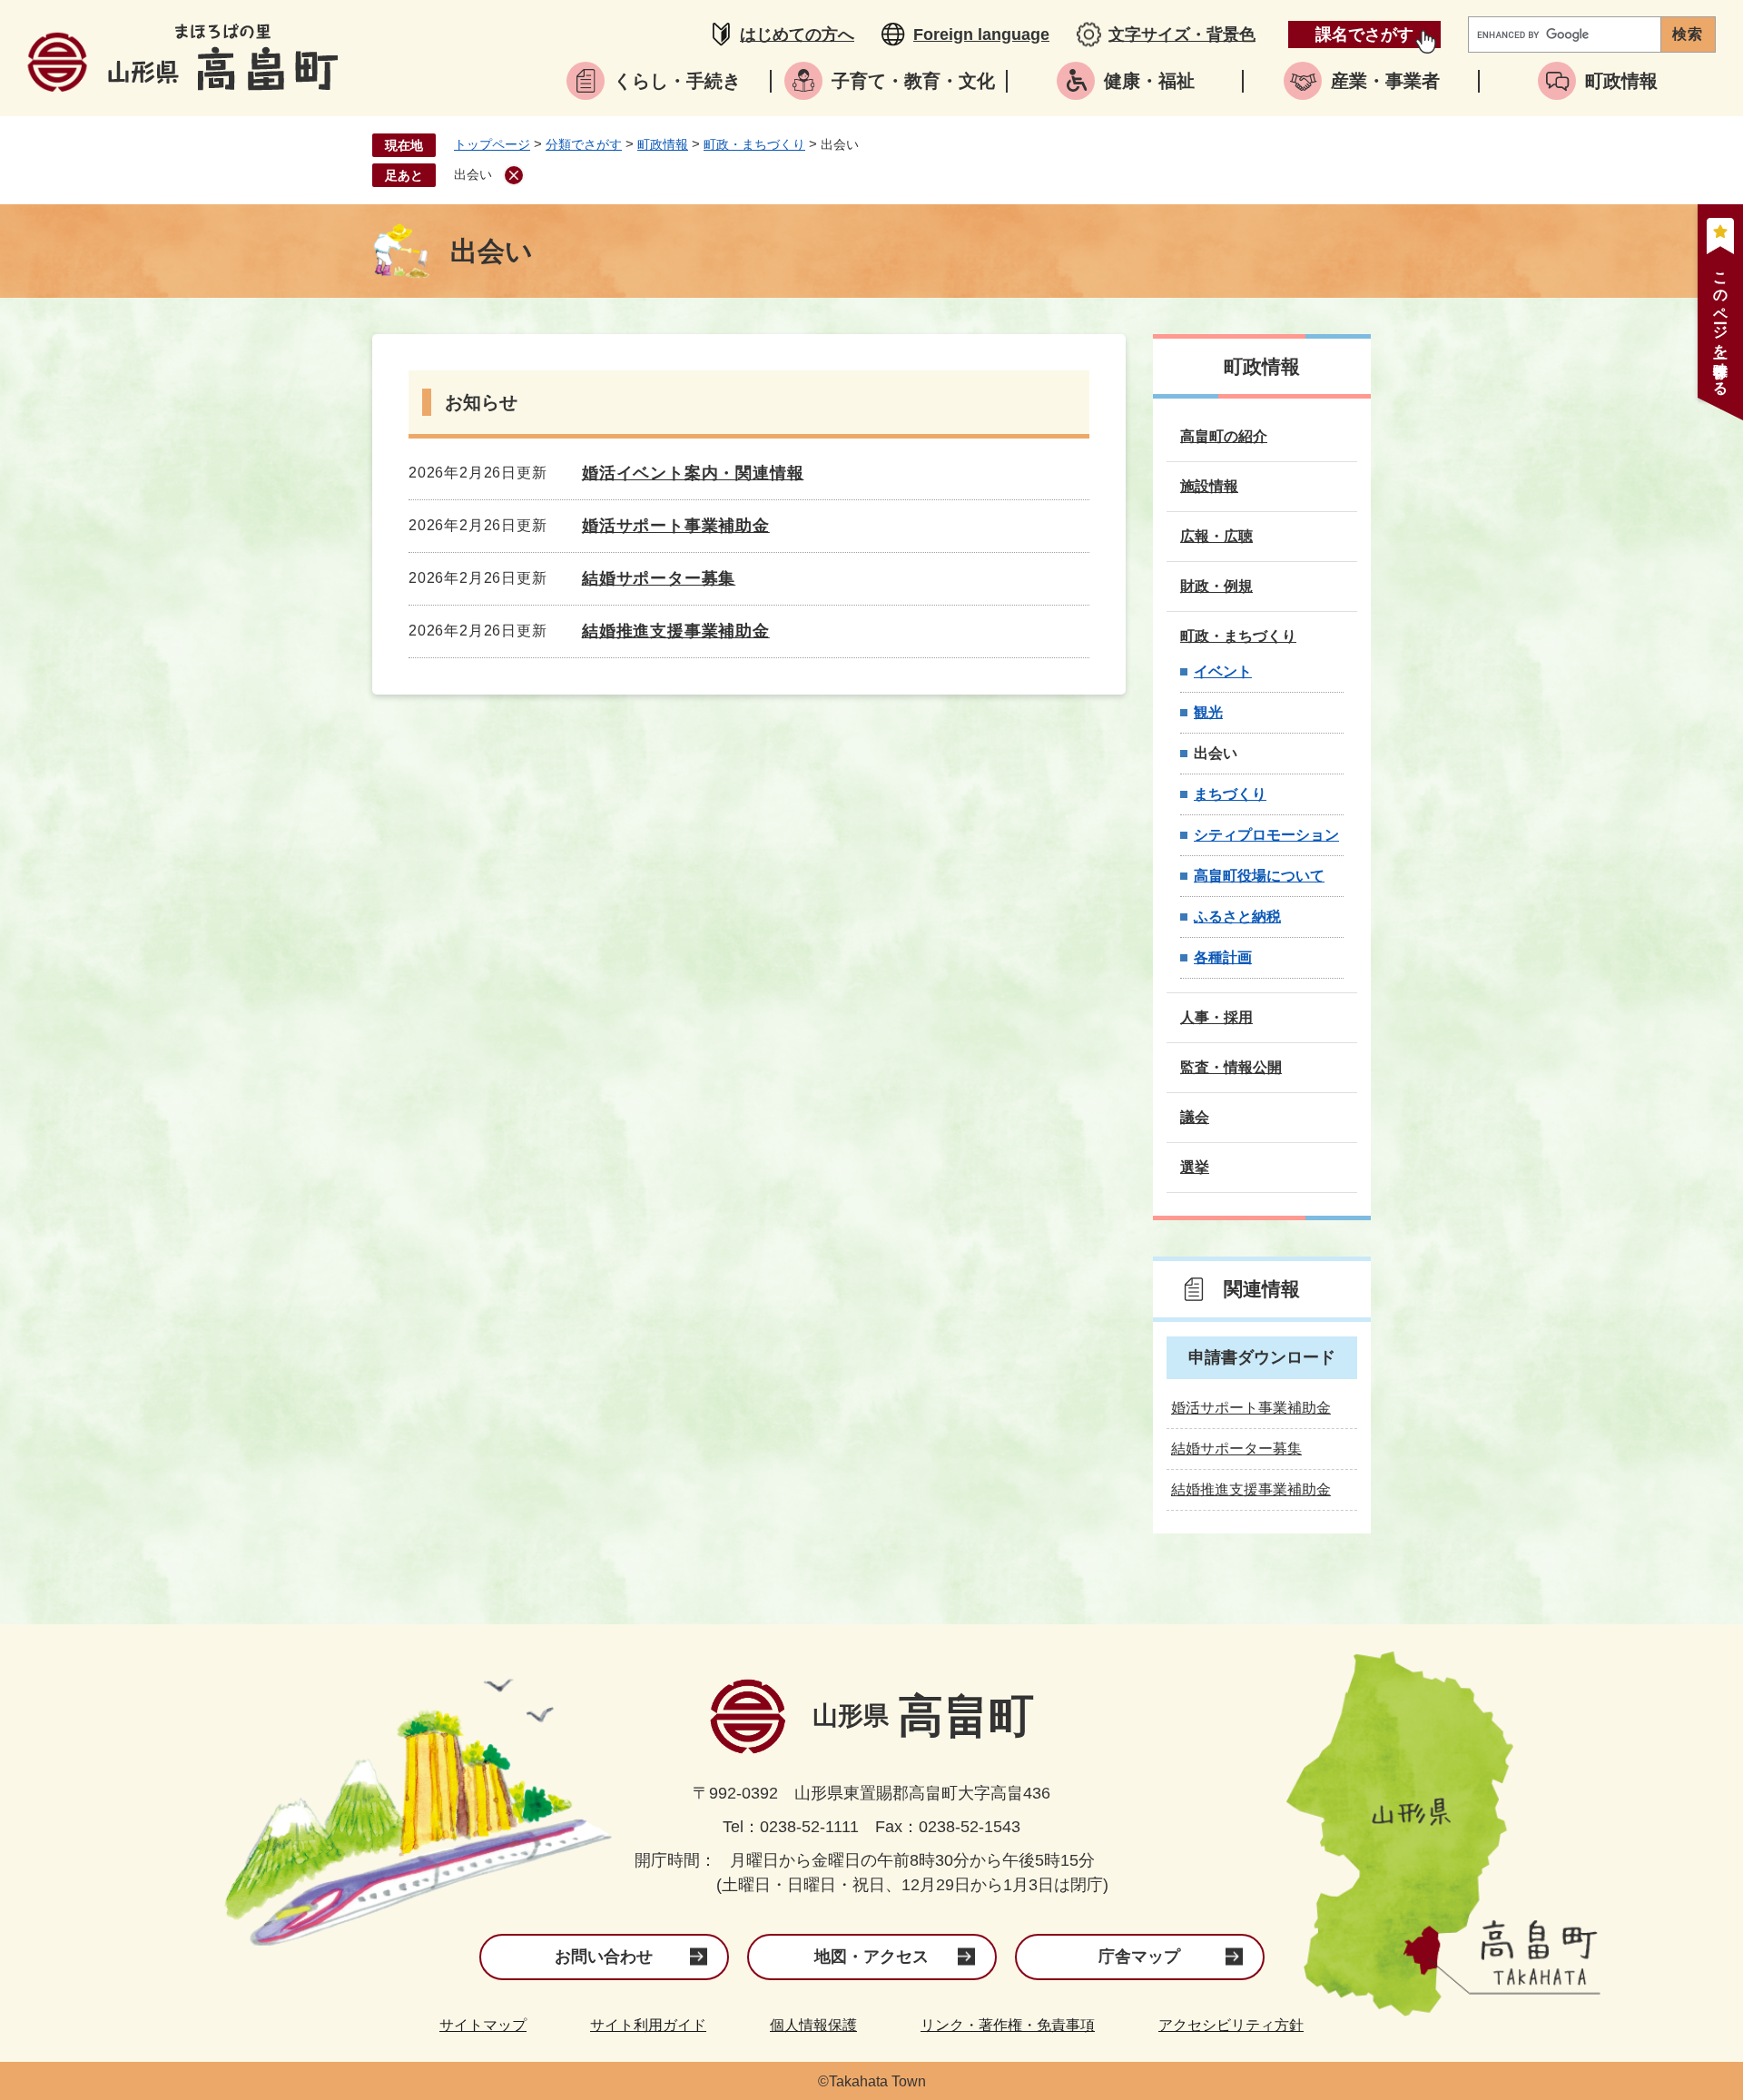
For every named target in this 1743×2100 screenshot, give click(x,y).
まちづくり (1230, 794)
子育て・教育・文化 (913, 81)
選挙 (1195, 1167)
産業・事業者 (1385, 81)
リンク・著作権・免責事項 (1008, 2025)
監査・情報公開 (1231, 1067)
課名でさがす (1364, 35)
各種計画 (1223, 957)
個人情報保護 (813, 2025)
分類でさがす (584, 144)
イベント (1223, 671)
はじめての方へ (797, 35)
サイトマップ (483, 2025)
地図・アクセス (871, 1957)
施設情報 (1209, 486)
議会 (1195, 1117)
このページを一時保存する (1721, 326)
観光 (1208, 712)
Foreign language (981, 35)
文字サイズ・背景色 (1182, 35)
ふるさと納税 (1237, 917)
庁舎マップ (1139, 1957)
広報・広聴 (1216, 536)
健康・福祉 (1149, 81)
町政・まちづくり (754, 144)
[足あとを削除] (514, 175)
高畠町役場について (1259, 876)
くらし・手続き (677, 81)
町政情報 (1621, 81)
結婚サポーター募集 (659, 578)
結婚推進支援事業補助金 (676, 631)
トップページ (492, 144)
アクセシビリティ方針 (1231, 2025)
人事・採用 (1216, 1017)
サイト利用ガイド (648, 2025)
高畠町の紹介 (1224, 436)
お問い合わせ (604, 1957)
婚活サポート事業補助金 (676, 526)
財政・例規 (1216, 586)
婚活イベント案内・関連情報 (693, 473)
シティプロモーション (1266, 835)
